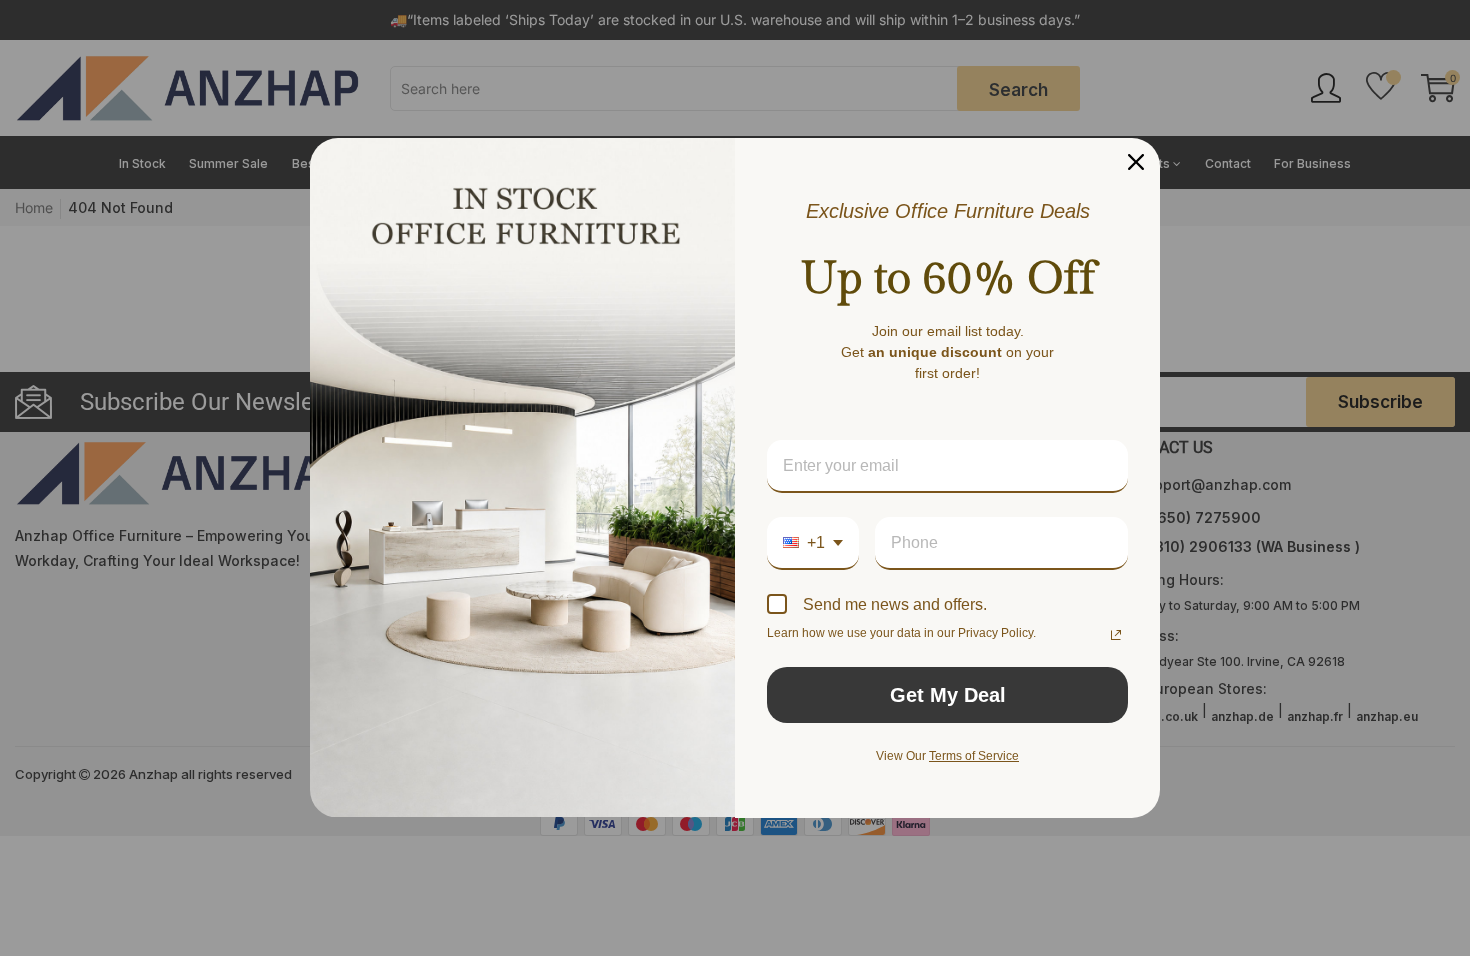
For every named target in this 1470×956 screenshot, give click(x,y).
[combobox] (813, 543)
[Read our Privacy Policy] (1116, 635)
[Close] (1136, 162)
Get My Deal (948, 695)
